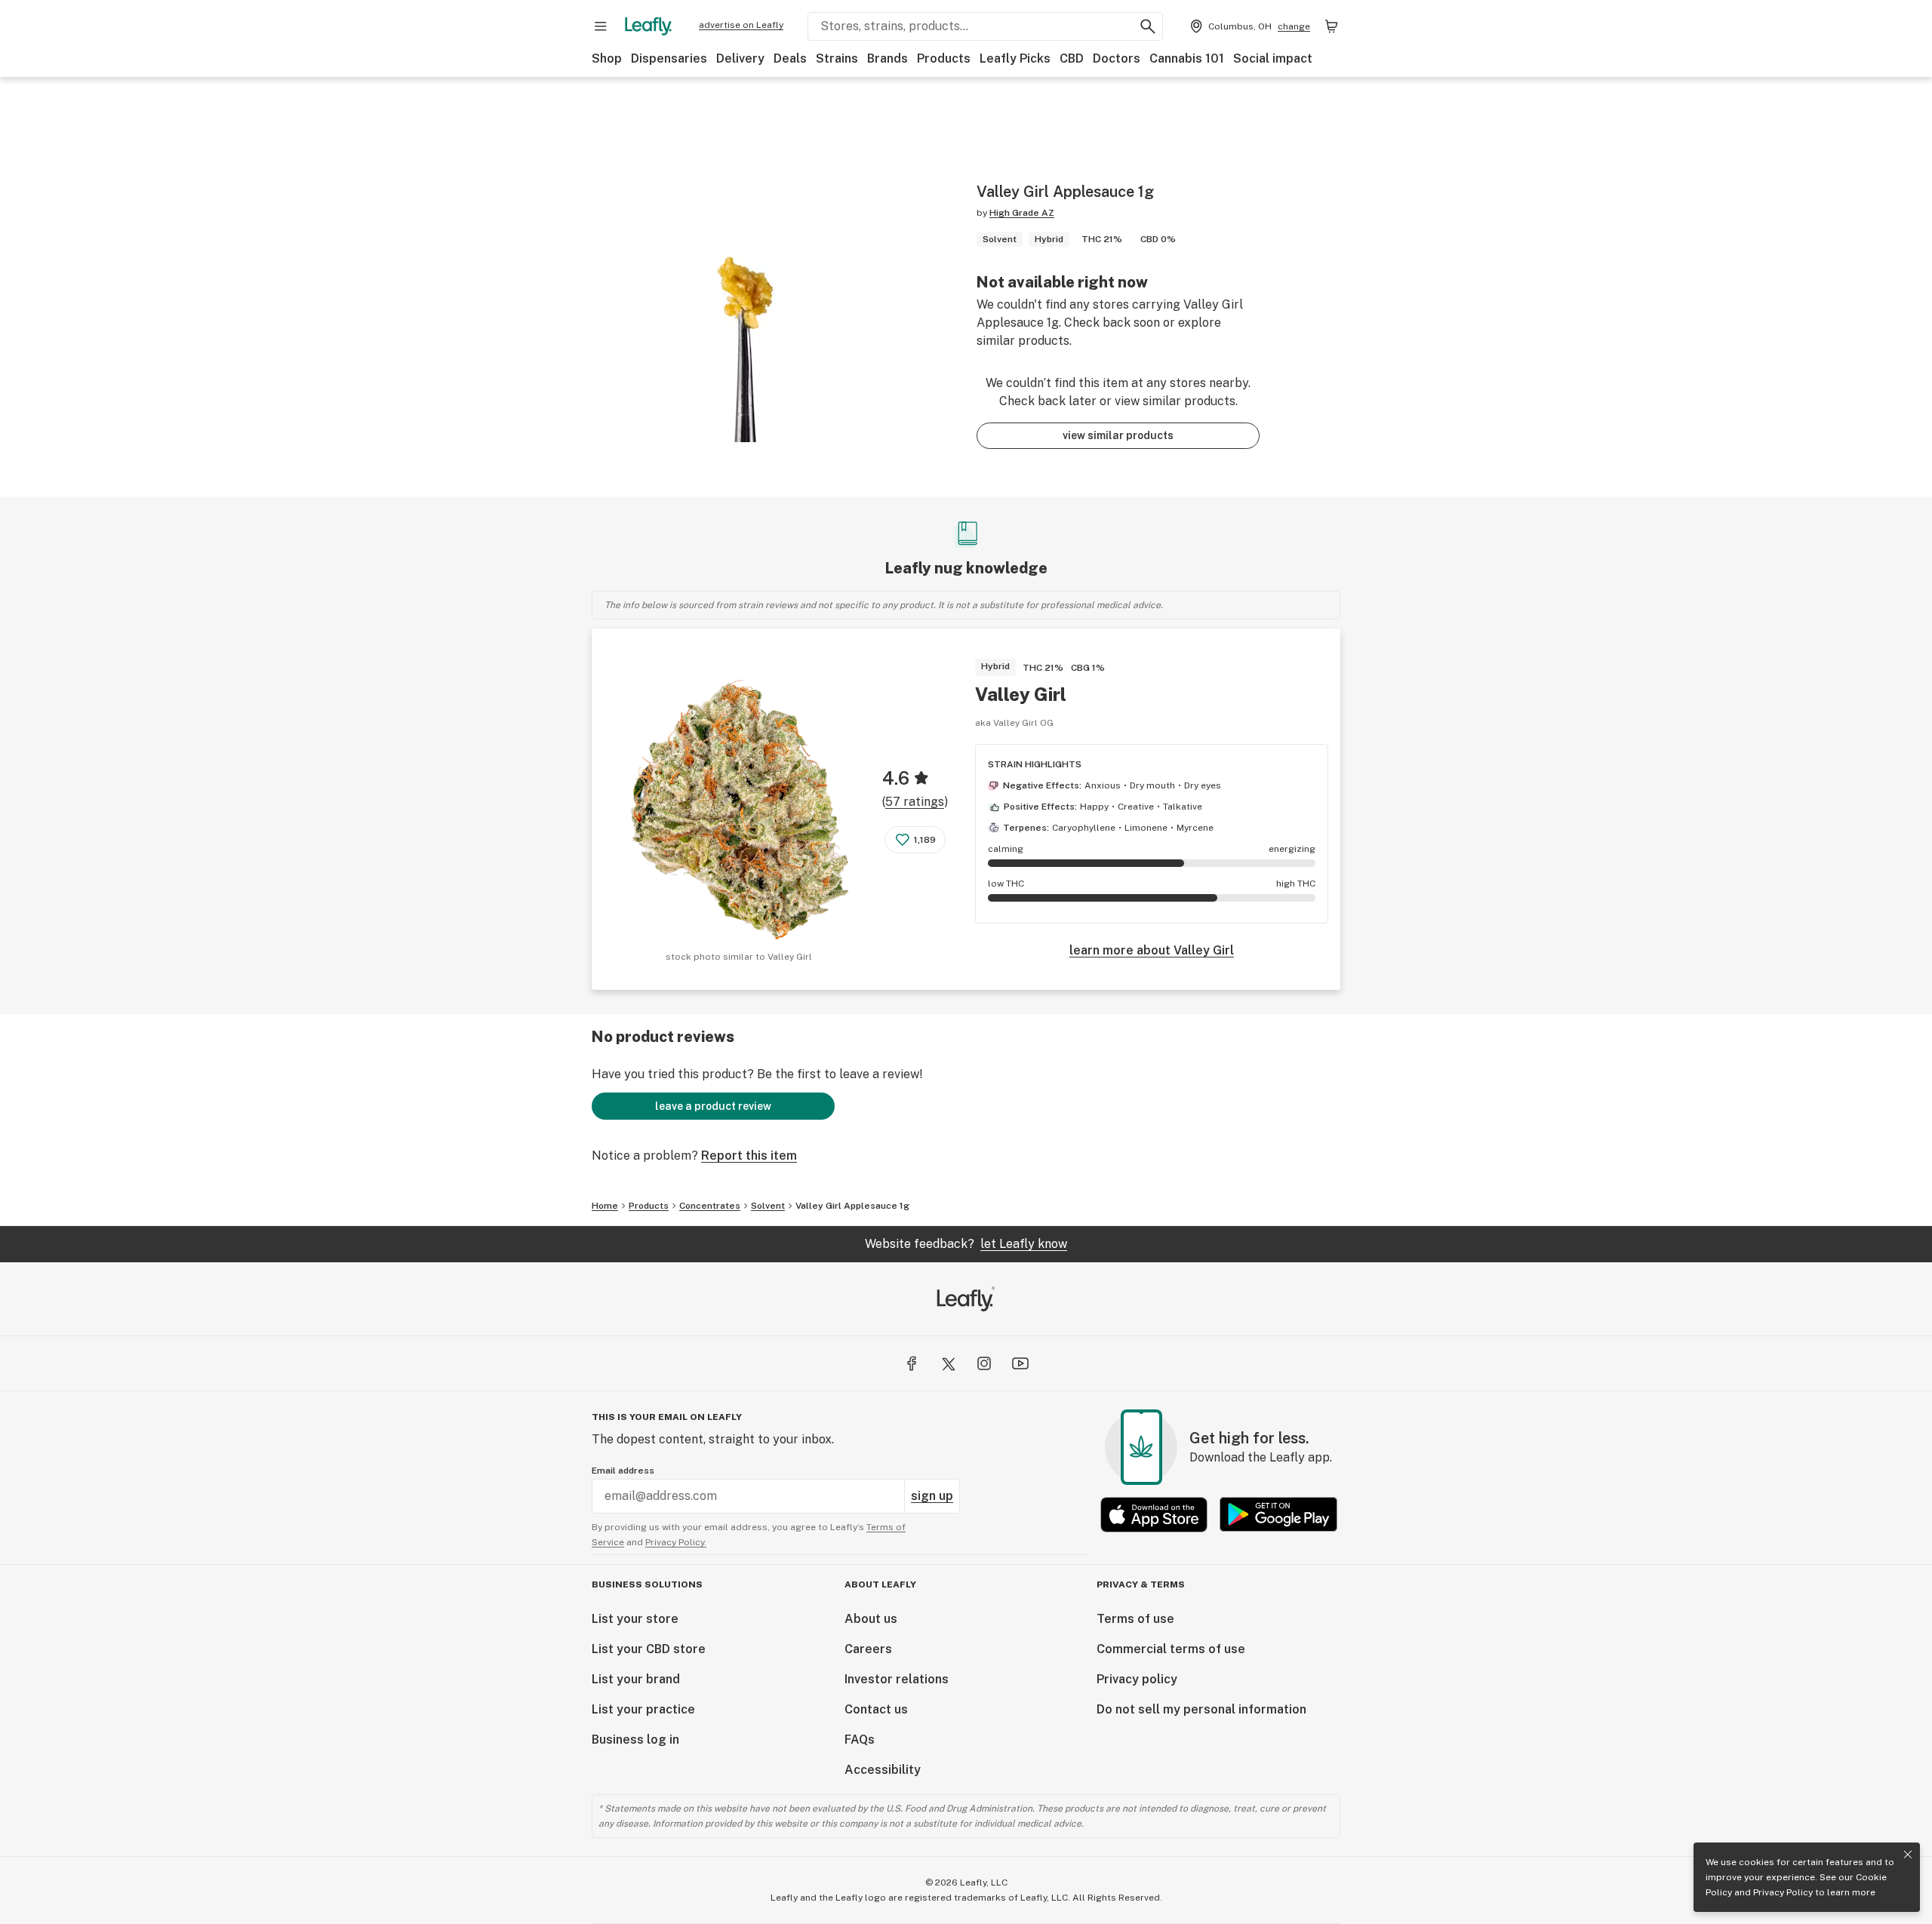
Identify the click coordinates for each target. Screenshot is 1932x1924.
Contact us (876, 1709)
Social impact (1273, 58)
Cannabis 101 (1187, 58)
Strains (837, 58)
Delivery (740, 58)
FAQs (860, 1740)
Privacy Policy (1783, 1892)
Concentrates (710, 1206)
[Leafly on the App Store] (1154, 1515)
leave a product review (713, 1106)
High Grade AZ (1022, 213)
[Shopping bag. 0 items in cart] (1331, 26)
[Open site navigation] (601, 26)
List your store (635, 1619)
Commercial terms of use (1171, 1649)
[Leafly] (648, 26)
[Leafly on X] (948, 1363)
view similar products (1118, 435)
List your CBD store (649, 1649)
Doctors (1117, 58)
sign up (932, 1496)
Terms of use (1135, 1619)
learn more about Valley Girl (1152, 950)
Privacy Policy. (676, 1542)
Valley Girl (1021, 694)
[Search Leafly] (1148, 26)
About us (871, 1619)
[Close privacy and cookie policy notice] (1908, 1855)
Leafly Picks (1015, 58)
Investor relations (897, 1679)
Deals (790, 58)
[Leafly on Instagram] (984, 1363)
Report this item (749, 1156)
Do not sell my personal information (1201, 1709)
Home (605, 1206)
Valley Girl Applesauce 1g (852, 1206)
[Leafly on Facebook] (912, 1363)
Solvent (768, 1206)
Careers (868, 1649)
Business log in (635, 1740)
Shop (607, 58)
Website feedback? (966, 1244)
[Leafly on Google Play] (1278, 1515)
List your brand (636, 1679)
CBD (1072, 58)
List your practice (643, 1709)
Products (944, 58)
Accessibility (883, 1770)
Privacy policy (1137, 1679)
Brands (888, 58)
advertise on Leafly (741, 25)
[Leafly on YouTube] (1020, 1363)
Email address (623, 1471)
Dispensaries (669, 58)
